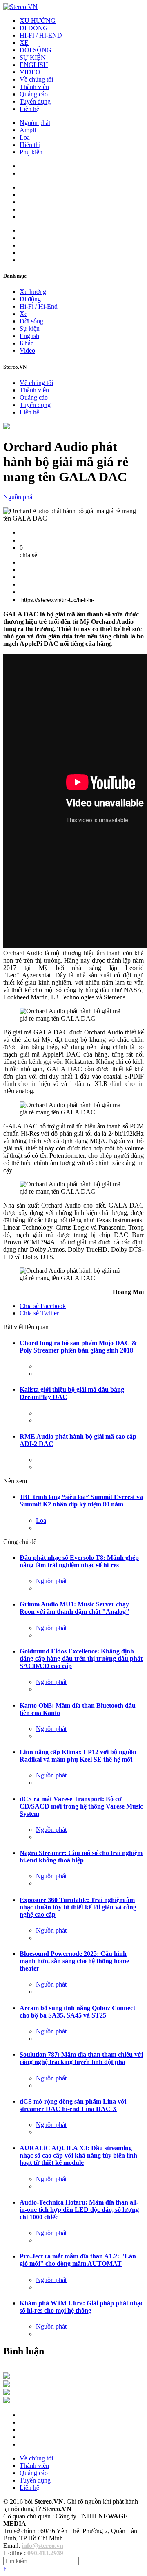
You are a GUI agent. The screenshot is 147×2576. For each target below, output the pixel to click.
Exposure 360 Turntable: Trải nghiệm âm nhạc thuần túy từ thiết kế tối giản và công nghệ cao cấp (78, 1907)
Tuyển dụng (35, 101)
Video (27, 350)
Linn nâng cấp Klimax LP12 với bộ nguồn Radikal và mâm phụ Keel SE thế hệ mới (78, 1756)
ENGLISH (34, 65)
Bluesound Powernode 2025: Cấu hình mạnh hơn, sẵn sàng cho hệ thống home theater (74, 1961)
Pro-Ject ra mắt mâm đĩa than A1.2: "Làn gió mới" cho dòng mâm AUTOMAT (78, 2260)
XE (24, 43)
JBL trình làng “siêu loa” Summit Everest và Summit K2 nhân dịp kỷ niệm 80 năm (81, 1500)
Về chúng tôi (36, 79)
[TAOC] (7, 2401)
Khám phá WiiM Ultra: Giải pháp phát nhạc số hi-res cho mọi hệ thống (81, 2307)
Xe (23, 314)
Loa (25, 137)
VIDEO (30, 72)
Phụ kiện (31, 152)
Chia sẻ (43, 1306)
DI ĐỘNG (34, 28)
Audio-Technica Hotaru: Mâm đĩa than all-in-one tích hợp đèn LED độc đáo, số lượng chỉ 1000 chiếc (79, 2210)
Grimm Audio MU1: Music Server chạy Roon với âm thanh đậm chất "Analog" (75, 1608)
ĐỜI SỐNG (36, 50)
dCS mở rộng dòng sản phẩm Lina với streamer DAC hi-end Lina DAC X (73, 2105)
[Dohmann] (7, 2377)
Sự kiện (30, 328)
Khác (27, 343)
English (29, 336)
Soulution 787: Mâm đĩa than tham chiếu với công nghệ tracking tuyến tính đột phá (81, 2058)
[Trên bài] (7, 427)
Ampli (28, 130)
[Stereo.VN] (20, 7)
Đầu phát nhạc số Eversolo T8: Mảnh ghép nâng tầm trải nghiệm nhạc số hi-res (79, 1561)
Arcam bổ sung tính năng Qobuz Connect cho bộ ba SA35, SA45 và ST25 (77, 2012)
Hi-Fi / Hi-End (39, 306)
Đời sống (31, 321)
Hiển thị (30, 145)
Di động (30, 299)
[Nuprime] (7, 2393)
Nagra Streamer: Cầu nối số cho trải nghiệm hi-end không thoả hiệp (81, 1856)
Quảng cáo (34, 94)
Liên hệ (29, 109)
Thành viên (34, 87)
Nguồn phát (35, 123)
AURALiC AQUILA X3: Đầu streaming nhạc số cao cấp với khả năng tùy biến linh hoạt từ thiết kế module (78, 2155)
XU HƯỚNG (38, 21)
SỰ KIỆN (33, 57)
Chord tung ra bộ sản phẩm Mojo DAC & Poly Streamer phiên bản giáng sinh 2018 (78, 1347)
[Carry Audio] (7, 2385)
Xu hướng (33, 292)
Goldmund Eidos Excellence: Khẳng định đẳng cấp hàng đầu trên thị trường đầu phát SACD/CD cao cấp (81, 1658)
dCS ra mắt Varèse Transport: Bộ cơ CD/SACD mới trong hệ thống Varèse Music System (81, 1806)
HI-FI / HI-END (41, 35)
